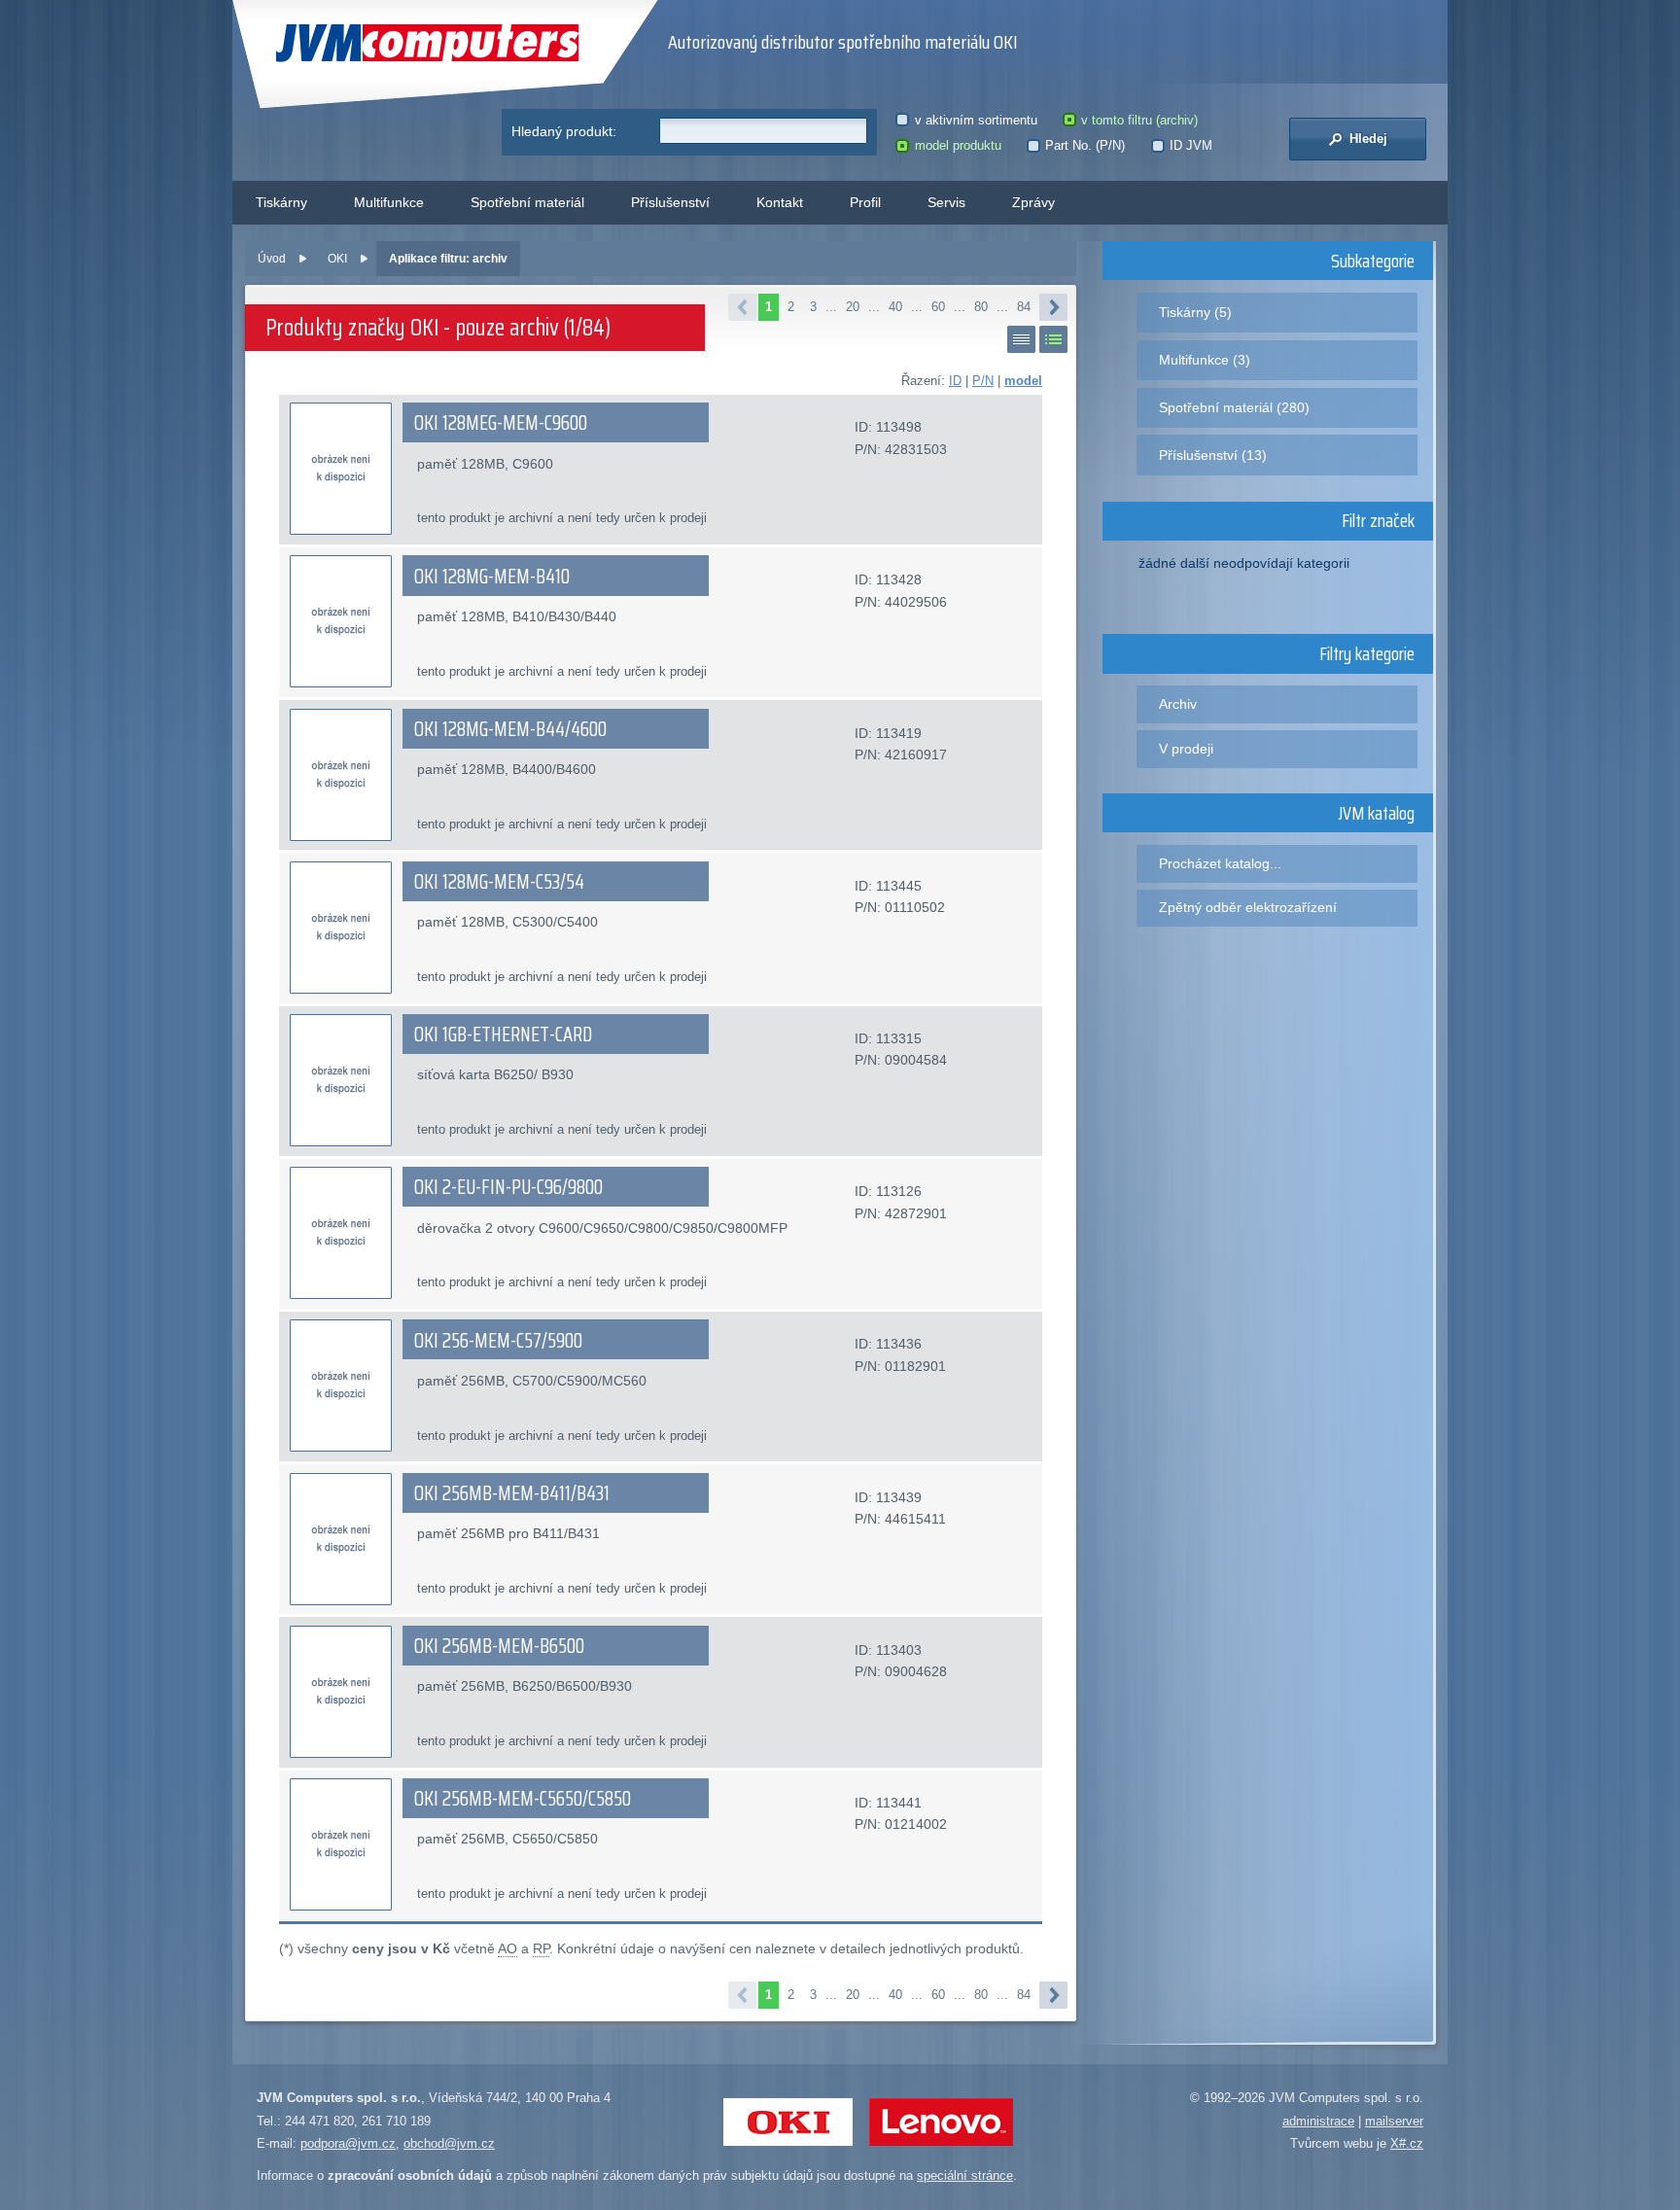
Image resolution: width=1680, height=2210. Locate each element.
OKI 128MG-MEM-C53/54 (499, 882)
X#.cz (1407, 2143)
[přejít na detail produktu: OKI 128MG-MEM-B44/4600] (341, 775)
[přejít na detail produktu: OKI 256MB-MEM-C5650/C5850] (341, 1844)
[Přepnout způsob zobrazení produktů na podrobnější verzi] (1053, 339)
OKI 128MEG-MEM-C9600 (501, 423)
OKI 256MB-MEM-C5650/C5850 (523, 1799)
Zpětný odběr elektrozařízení (1248, 907)
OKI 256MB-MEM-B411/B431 (512, 1493)
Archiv (1178, 704)
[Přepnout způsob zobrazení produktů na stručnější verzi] (1021, 339)
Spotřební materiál (527, 202)
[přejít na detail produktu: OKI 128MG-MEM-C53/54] (341, 928)
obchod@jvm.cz (449, 2143)
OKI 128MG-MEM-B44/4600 (510, 729)
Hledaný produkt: (564, 131)
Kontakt (780, 202)
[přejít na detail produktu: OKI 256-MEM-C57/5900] (341, 1386)
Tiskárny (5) (1195, 312)
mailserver (1394, 2121)
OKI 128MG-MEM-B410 (492, 577)
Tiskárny (281, 202)
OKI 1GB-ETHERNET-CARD (503, 1035)
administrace (1318, 2121)
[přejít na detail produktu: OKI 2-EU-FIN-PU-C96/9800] (341, 1233)
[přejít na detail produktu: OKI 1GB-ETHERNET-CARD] (341, 1080)
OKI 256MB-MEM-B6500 (499, 1646)
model (1023, 381)
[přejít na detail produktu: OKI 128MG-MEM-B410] (341, 621)
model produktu (958, 145)
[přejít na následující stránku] (1053, 307)
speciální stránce (965, 2175)
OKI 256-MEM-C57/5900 (498, 1341)
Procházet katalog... (1220, 863)
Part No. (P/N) (1085, 145)
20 (853, 307)
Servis (946, 202)
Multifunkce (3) (1205, 360)
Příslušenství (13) (1213, 455)
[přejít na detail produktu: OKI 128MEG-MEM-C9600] (341, 469)
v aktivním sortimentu (976, 120)
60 (938, 307)
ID (955, 381)
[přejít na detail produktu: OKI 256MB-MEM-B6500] (341, 1692)
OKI (337, 259)
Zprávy (1033, 202)
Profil (865, 202)
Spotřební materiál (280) (1234, 407)
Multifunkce (389, 202)
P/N (983, 381)
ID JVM (1191, 145)
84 (1024, 307)
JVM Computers (387, 43)
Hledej (1366, 139)
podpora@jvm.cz (348, 2143)
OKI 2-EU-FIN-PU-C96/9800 (508, 1187)
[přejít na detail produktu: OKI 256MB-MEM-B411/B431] (341, 1539)
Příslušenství (670, 202)
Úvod (272, 259)
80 (981, 307)
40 (895, 307)
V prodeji (1186, 749)
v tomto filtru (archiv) (1139, 120)
